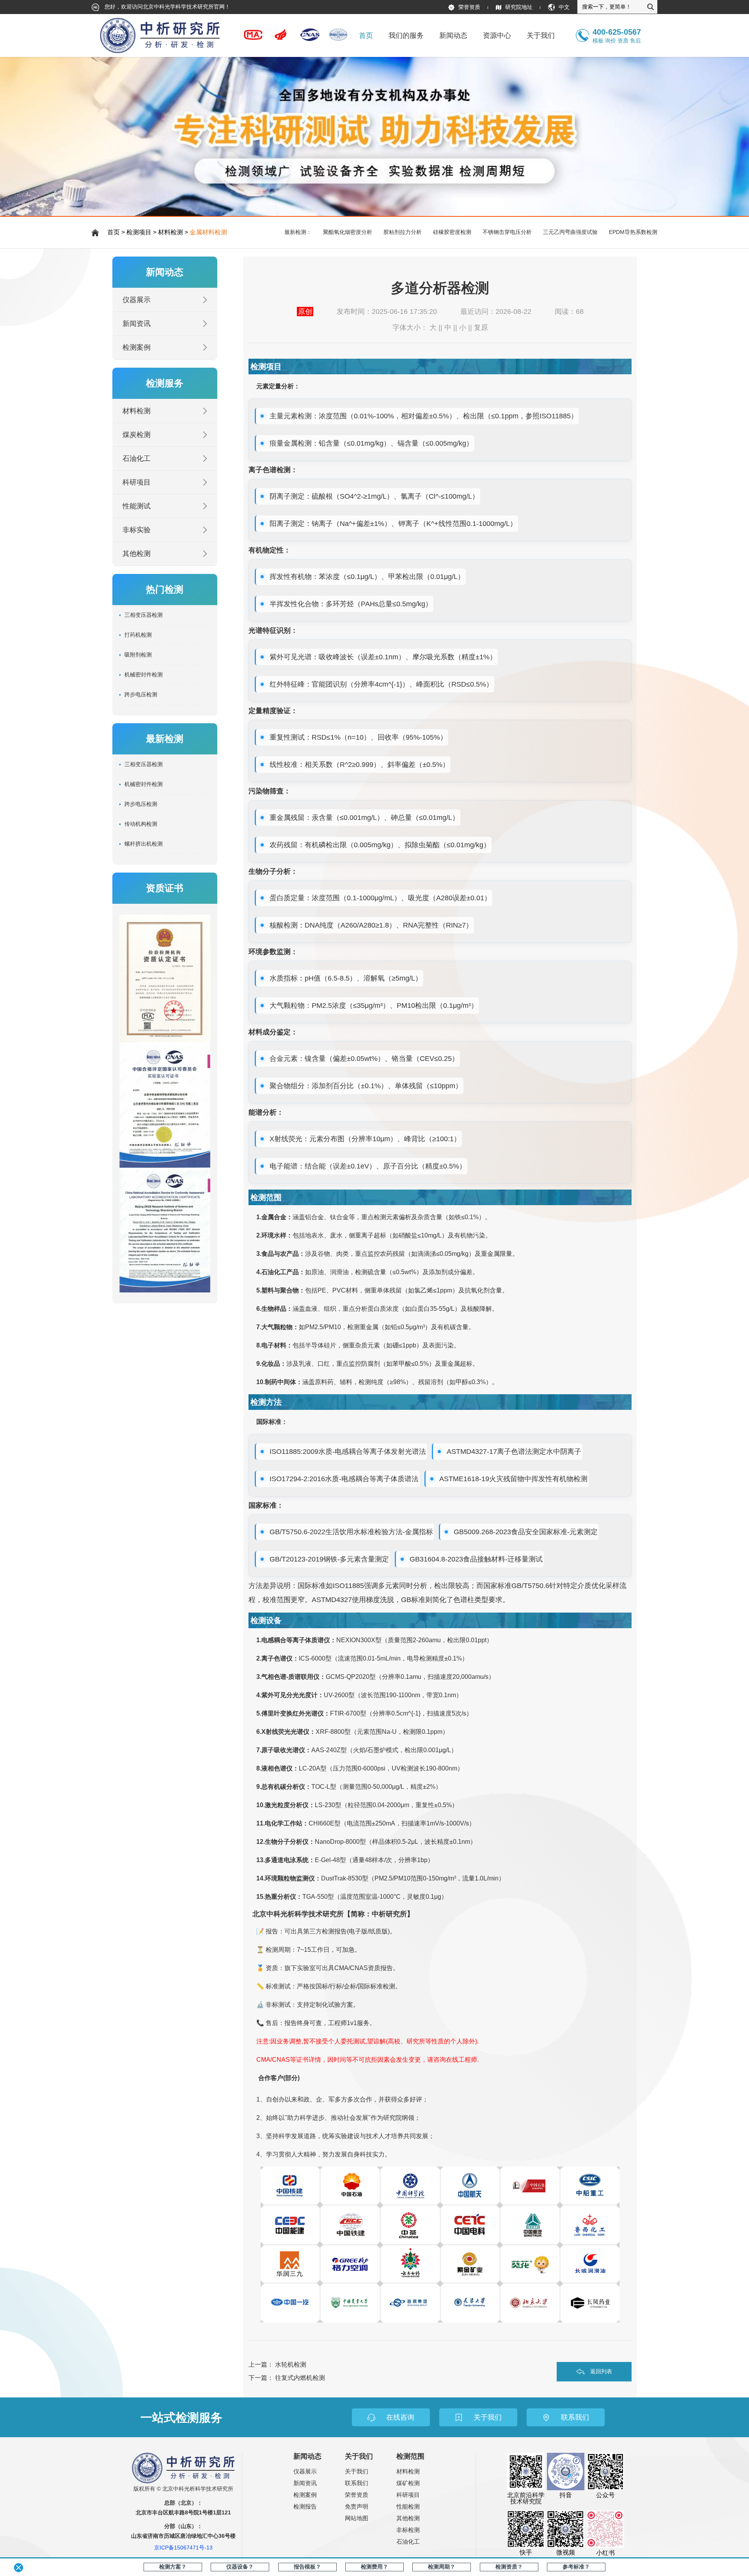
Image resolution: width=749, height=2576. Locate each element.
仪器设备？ (240, 2567)
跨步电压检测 (141, 694)
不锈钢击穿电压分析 (507, 232)
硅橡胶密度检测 (452, 232)
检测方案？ (173, 2567)
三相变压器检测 (144, 615)
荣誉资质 (469, 7)
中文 (564, 7)
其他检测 (137, 554)
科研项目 (137, 482)
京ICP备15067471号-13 (183, 2548)
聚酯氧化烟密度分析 (348, 232)
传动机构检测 (141, 824)
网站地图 (357, 2518)
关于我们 (357, 2471)
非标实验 (137, 530)
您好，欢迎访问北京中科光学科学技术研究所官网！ (167, 7)
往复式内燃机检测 (300, 2378)
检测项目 (139, 232)
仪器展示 (137, 300)
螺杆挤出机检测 (144, 844)
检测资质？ (509, 2567)
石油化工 (137, 459)
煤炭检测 (137, 435)
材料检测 (170, 232)
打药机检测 (138, 635)
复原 (481, 328)
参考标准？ (576, 2567)
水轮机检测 (291, 2364)
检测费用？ (374, 2567)
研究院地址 (519, 7)
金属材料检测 (208, 232)
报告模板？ (307, 2567)
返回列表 (601, 2371)
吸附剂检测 (138, 655)
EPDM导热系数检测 (633, 232)
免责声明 (357, 2506)
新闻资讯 (137, 324)
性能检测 (408, 2506)
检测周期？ (442, 2567)
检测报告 (305, 2506)
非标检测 (408, 2530)
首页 (366, 35)
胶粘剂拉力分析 (403, 232)
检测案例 (137, 347)
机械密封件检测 (144, 675)
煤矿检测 (408, 2483)
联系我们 (357, 2483)
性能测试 (137, 506)
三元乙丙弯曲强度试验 (570, 232)
